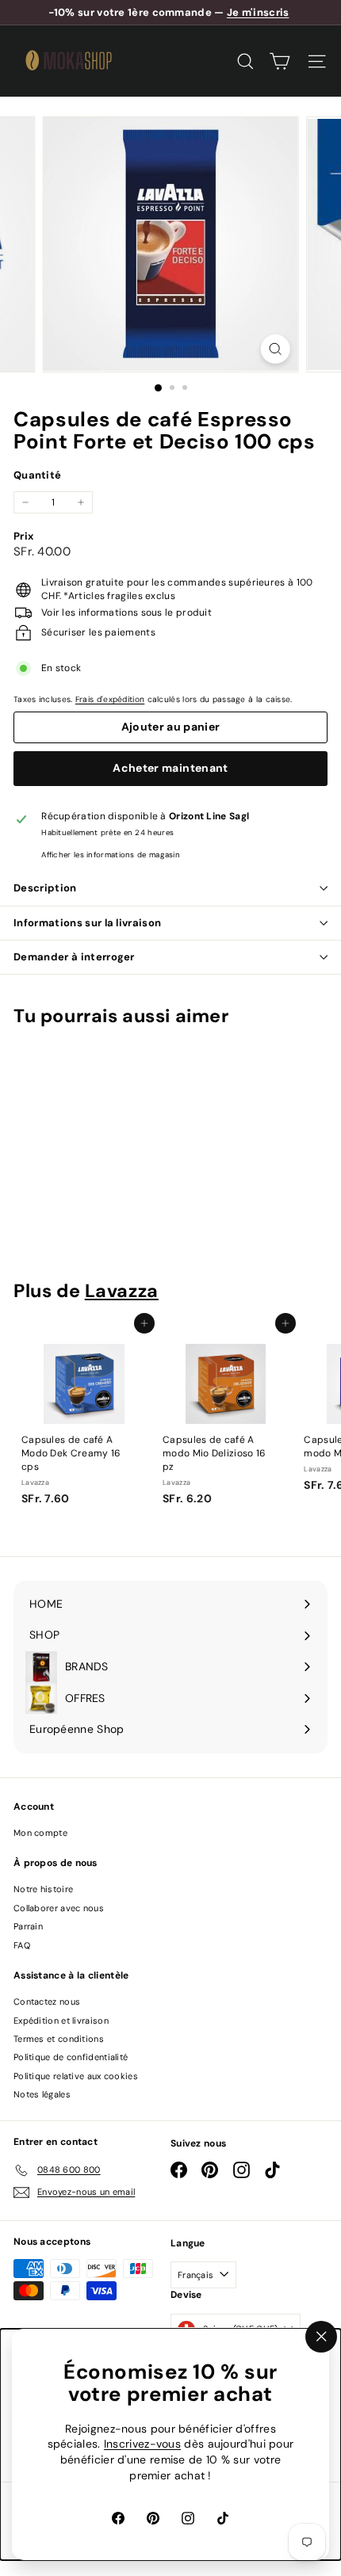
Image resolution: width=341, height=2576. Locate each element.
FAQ (22, 1945)
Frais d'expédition (110, 699)
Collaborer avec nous (59, 1908)
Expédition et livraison (61, 2021)
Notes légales (42, 2094)
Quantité (37, 475)
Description (45, 888)
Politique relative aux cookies (76, 2076)
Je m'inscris (258, 12)
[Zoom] (275, 349)
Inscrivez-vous (142, 2444)
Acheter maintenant (170, 768)
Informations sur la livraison (87, 923)
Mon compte (40, 1833)
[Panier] (280, 61)
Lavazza (122, 1291)
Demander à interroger (74, 957)
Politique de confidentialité (71, 2057)
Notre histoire (43, 1889)
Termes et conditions (59, 2039)
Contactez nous (47, 2002)
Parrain (28, 1926)
